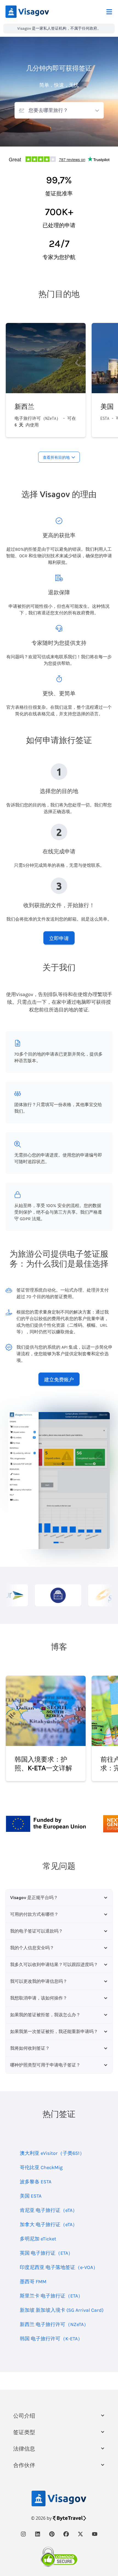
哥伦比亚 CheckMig (41, 2167)
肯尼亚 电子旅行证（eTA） (49, 2210)
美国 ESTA (31, 2196)
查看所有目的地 (56, 457)
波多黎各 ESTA (36, 2182)
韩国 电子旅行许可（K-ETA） (51, 2339)
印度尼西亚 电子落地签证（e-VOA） (59, 2267)
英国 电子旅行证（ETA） (46, 2253)
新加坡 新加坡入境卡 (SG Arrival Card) (62, 2310)
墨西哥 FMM (33, 2282)
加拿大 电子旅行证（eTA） (49, 2225)
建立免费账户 (59, 1379)
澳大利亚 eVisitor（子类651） (52, 2153)
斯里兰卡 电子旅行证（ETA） (51, 2296)
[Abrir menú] (109, 12)
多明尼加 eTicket (38, 2239)
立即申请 (59, 938)
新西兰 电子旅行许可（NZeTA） (54, 2324)
